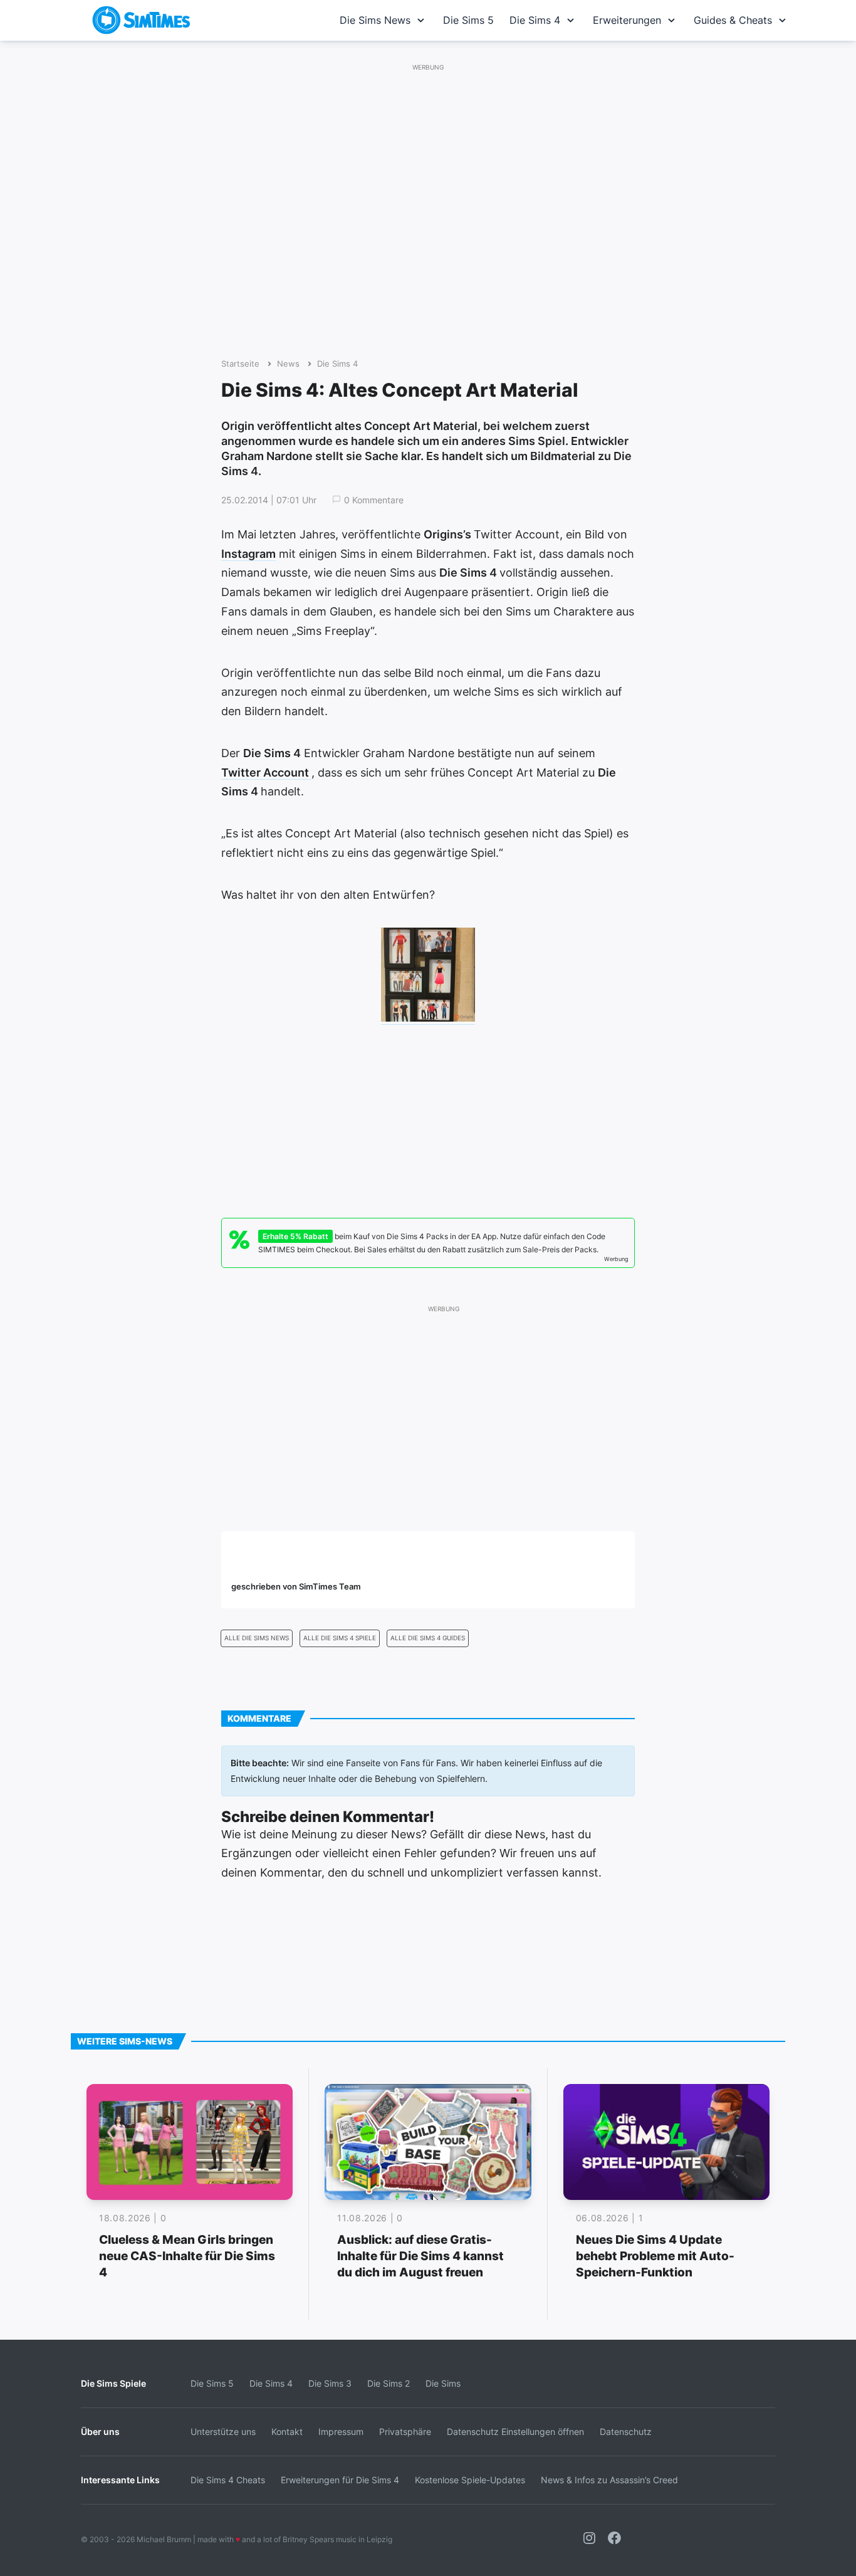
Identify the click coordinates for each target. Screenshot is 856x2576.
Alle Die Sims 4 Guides (428, 1638)
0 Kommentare (374, 500)
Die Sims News (375, 20)
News (288, 364)
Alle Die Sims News (257, 1638)
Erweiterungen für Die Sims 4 (340, 2480)
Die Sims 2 (389, 2383)
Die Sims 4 (535, 20)
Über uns (100, 2432)
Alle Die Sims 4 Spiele (340, 1638)
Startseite (240, 364)
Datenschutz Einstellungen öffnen (515, 2432)
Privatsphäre (405, 2432)
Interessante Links (120, 2480)
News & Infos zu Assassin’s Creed (609, 2480)
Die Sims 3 (330, 2383)
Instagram (248, 554)
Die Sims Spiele (113, 2383)
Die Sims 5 (468, 20)
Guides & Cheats (733, 20)
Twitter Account (266, 772)
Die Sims (443, 2383)
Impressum (341, 2432)
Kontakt (287, 2432)
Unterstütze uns (223, 2432)
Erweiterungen (627, 20)
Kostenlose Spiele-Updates (470, 2480)
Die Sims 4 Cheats (228, 2480)
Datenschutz (626, 2432)
